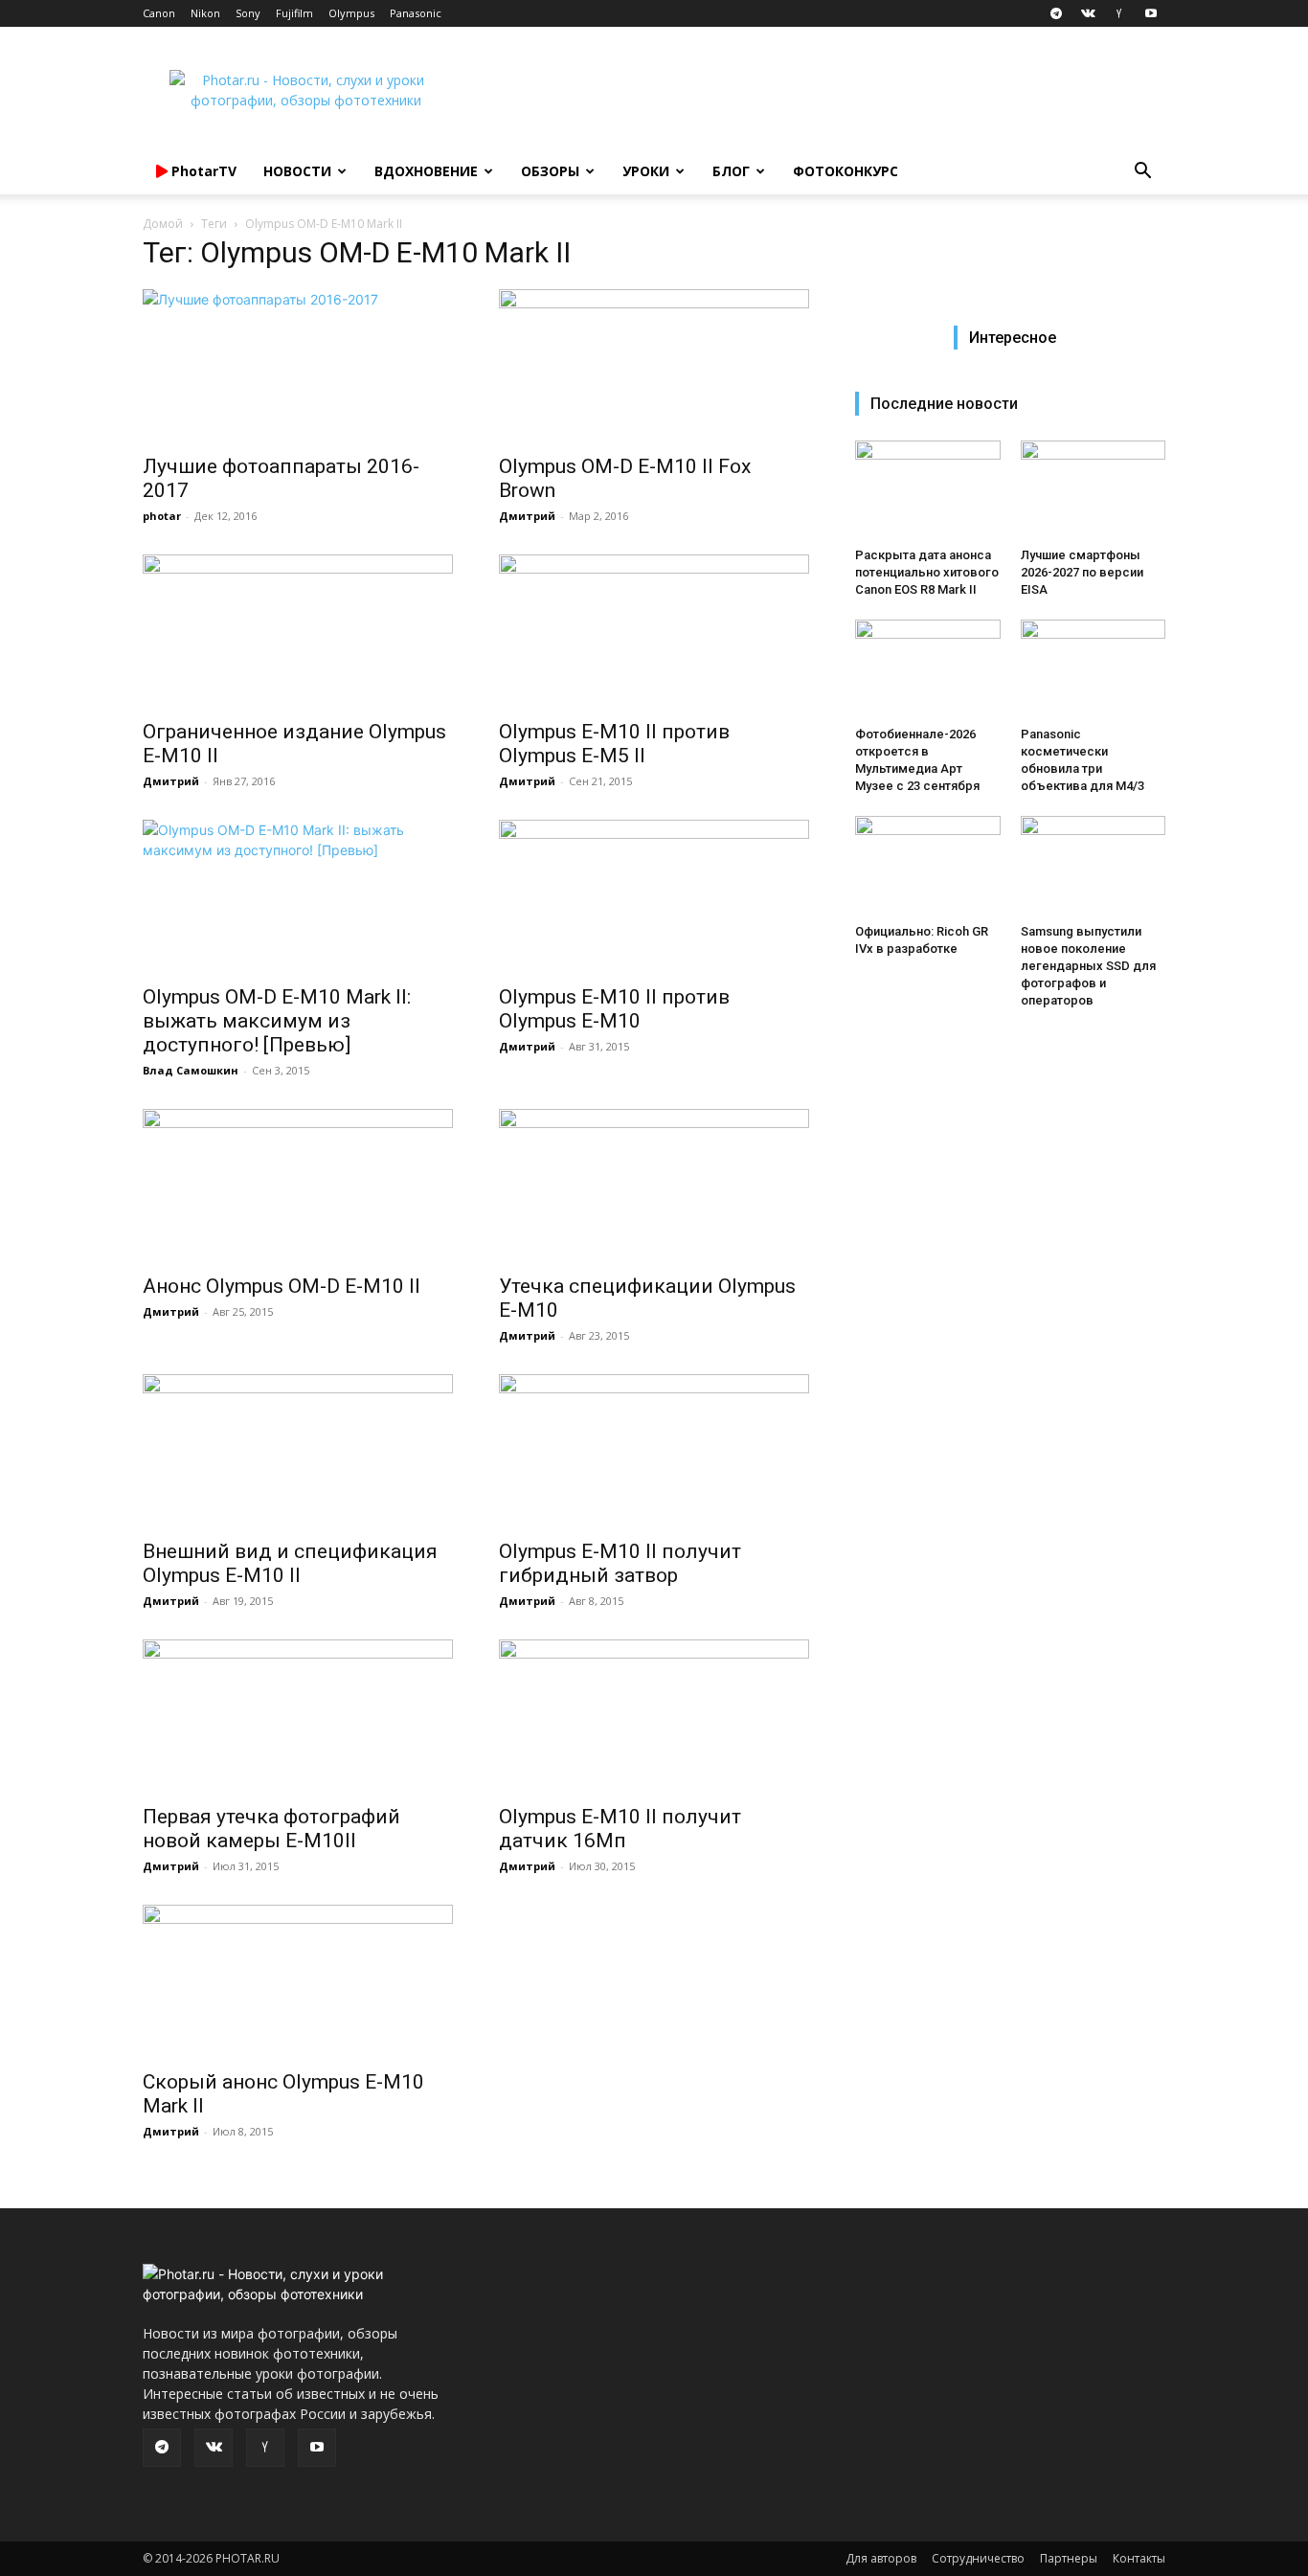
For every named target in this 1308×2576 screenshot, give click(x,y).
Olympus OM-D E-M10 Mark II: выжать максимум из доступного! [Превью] (277, 1021)
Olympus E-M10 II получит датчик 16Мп (620, 1829)
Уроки (646, 171)
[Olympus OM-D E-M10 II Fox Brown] (654, 366)
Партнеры (1069, 2558)
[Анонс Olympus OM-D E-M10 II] (298, 1186)
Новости (297, 171)
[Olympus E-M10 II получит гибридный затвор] (654, 1451)
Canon (159, 13)
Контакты (1139, 2558)
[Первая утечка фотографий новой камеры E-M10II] (298, 1716)
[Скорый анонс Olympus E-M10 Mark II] (298, 1981)
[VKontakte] (1088, 13)
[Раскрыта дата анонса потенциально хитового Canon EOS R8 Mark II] (928, 490)
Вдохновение (426, 171)
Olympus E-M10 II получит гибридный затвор (620, 1563)
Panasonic (416, 13)
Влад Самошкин (191, 1070)
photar (162, 516)
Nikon (205, 13)
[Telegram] (1056, 13)
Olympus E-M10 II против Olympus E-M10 (614, 1009)
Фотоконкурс (846, 171)
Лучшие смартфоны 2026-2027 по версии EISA (1082, 572)
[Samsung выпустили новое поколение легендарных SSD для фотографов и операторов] (1094, 866)
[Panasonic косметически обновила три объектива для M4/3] (1094, 669)
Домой (163, 224)
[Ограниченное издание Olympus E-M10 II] (298, 631)
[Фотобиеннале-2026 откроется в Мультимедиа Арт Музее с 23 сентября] (928, 669)
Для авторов (881, 2558)
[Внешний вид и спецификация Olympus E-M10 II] (298, 1451)
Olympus (351, 13)
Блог (731, 171)
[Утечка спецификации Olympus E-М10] (654, 1186)
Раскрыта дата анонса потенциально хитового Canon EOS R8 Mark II (927, 572)
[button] (1142, 173)
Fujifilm (294, 13)
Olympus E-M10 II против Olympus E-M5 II (614, 744)
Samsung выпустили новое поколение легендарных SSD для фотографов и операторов (1088, 966)
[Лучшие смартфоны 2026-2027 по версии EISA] (1094, 490)
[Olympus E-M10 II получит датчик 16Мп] (654, 1716)
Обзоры (550, 171)
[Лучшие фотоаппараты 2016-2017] (298, 366)
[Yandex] (1119, 13)
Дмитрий (527, 516)
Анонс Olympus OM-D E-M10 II (282, 1286)
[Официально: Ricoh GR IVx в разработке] (928, 866)
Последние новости (944, 404)
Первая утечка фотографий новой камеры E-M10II (271, 1829)
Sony (248, 13)
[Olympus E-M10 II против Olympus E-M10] (654, 896)
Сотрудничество (978, 2558)
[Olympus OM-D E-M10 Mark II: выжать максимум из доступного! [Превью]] (298, 896)
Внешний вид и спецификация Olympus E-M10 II (290, 1563)
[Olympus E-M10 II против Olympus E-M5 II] (654, 631)
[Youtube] (1151, 13)
